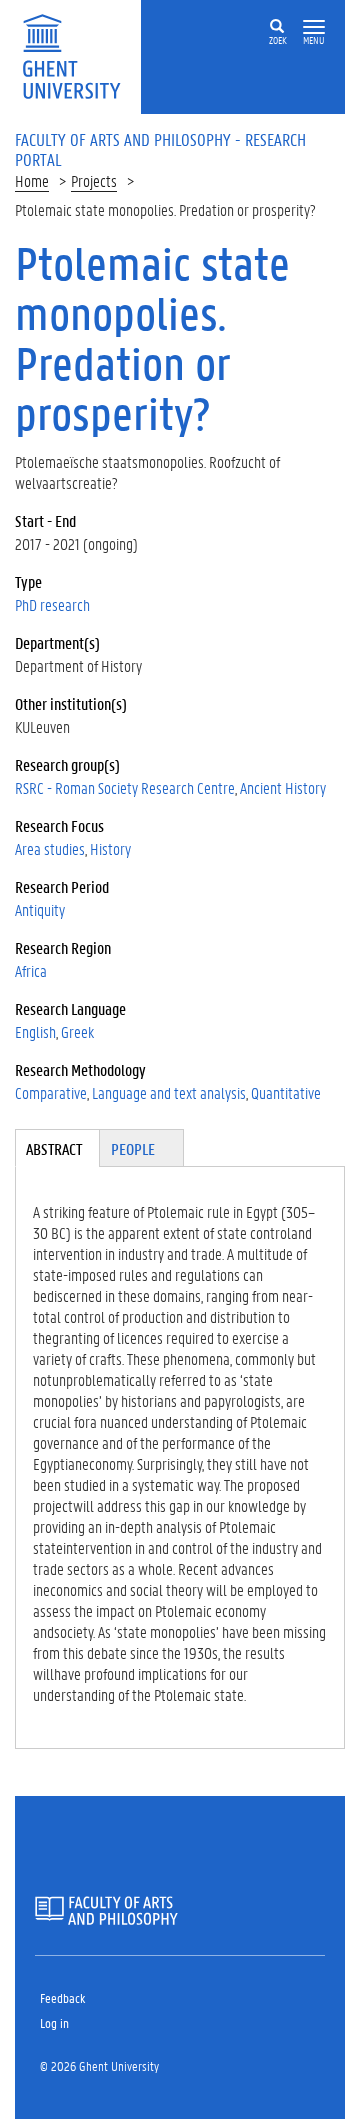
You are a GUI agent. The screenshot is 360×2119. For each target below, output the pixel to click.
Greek (77, 1031)
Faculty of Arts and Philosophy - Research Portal (160, 149)
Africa (31, 970)
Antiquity (40, 909)
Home (32, 180)
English (35, 1031)
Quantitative (286, 1092)
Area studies (50, 848)
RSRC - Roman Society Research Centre (125, 787)
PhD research (52, 604)
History (110, 848)
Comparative (51, 1092)
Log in (54, 2022)
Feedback (62, 1997)
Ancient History (283, 787)
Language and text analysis (169, 1092)
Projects (94, 180)
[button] (314, 27)
